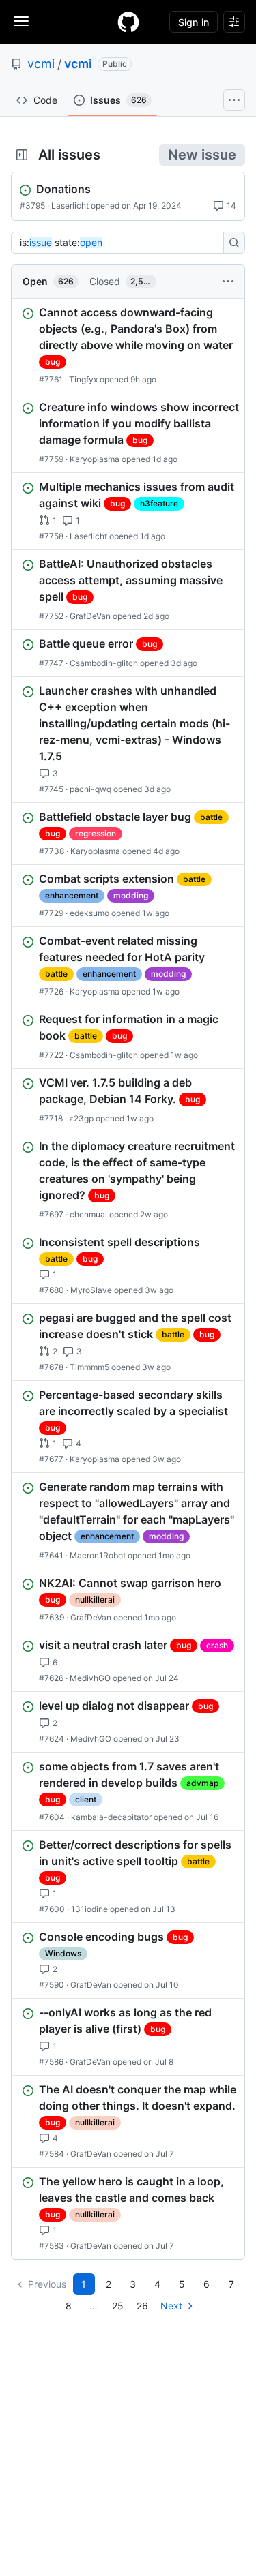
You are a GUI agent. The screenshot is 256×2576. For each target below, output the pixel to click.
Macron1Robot (98, 1555)
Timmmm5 (89, 1367)
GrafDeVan (90, 616)
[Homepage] (128, 22)
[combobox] (121, 243)
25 (118, 2306)
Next (171, 2306)
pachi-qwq (90, 789)
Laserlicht (70, 206)
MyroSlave (91, 1290)
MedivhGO (90, 1678)
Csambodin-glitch (104, 663)
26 (142, 2306)
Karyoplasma (95, 459)
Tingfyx (83, 379)
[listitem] (128, 346)
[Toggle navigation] (21, 21)
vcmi (41, 64)
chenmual (88, 1214)
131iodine (89, 1909)
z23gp (81, 1118)
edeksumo (89, 913)
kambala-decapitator (111, 1817)
